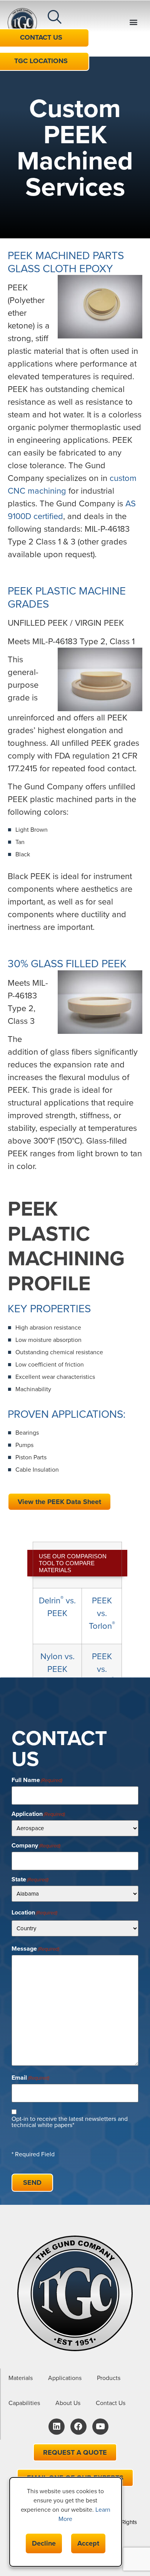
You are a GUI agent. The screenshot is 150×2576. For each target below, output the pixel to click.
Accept (88, 2543)
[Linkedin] (57, 2427)
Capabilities (24, 2403)
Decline (44, 2543)
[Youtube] (100, 2427)
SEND (32, 2182)
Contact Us (111, 2403)
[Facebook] (78, 2427)
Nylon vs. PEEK (57, 1663)
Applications (65, 2378)
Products (109, 2378)
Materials (21, 2378)
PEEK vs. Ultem (102, 1669)
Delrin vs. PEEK (57, 1607)
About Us (68, 2403)
